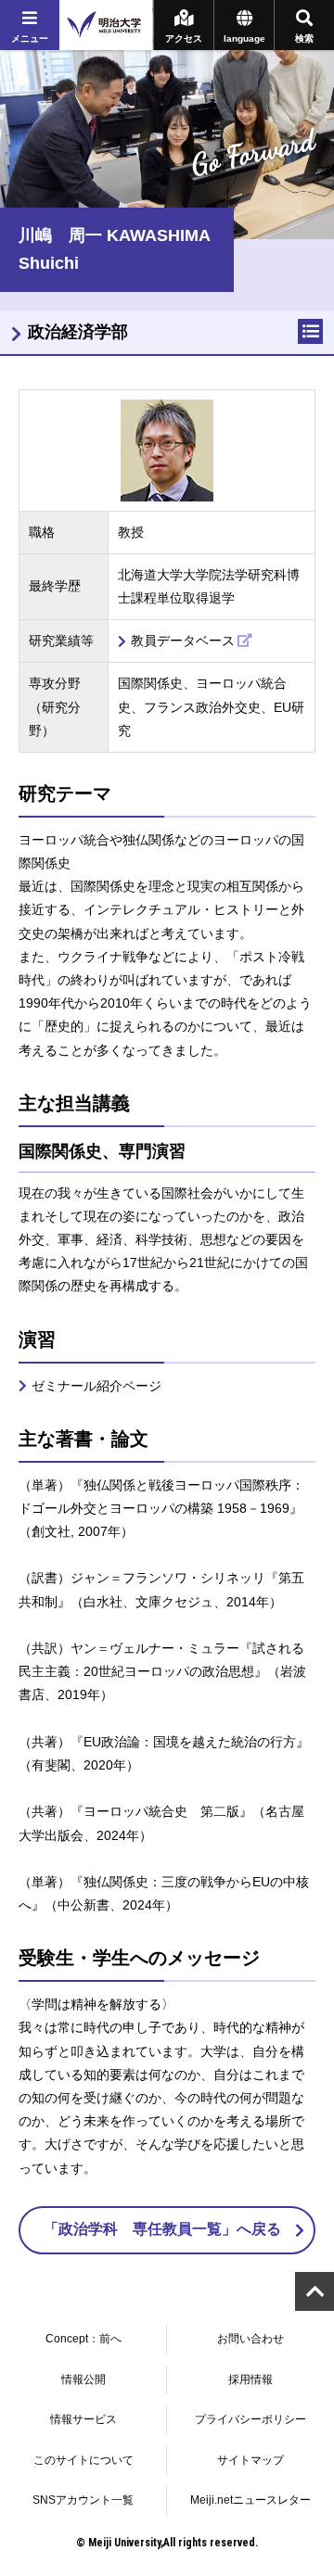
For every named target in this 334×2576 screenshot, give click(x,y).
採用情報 (250, 2379)
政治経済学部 (78, 332)
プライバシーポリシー (250, 2419)
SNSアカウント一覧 (83, 2500)
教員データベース (183, 641)
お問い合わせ (250, 2339)
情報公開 (83, 2379)
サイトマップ (250, 2460)
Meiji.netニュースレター (250, 2500)
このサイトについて (83, 2460)
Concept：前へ (83, 2339)
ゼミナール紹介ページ (96, 1386)
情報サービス (83, 2419)
